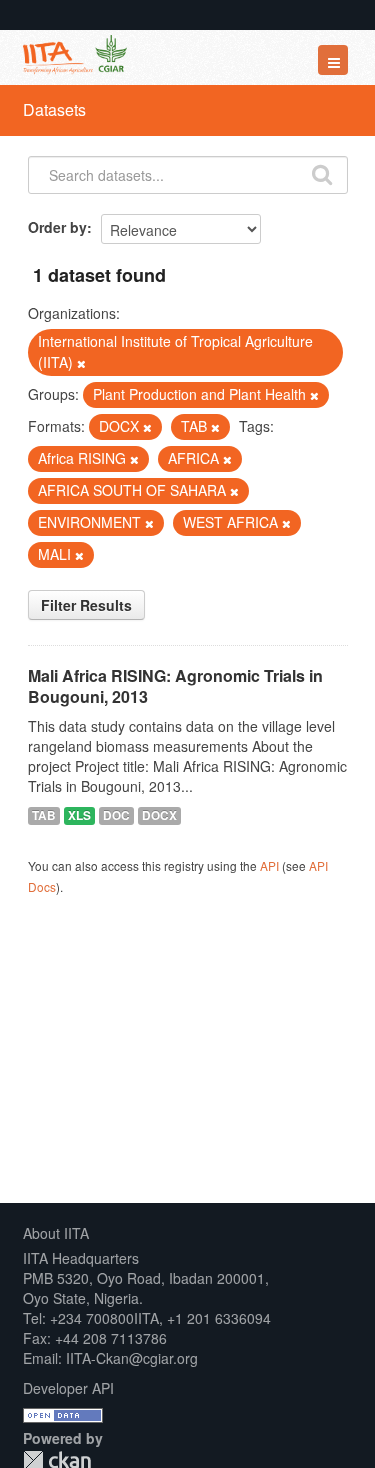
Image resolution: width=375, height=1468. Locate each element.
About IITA (56, 1233)
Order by (57, 227)
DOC (116, 815)
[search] (322, 173)
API (269, 865)
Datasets (54, 109)
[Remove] (81, 363)
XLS (79, 815)
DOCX (159, 815)
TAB (44, 815)
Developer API (68, 1388)
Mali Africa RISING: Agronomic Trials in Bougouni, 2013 (175, 686)
